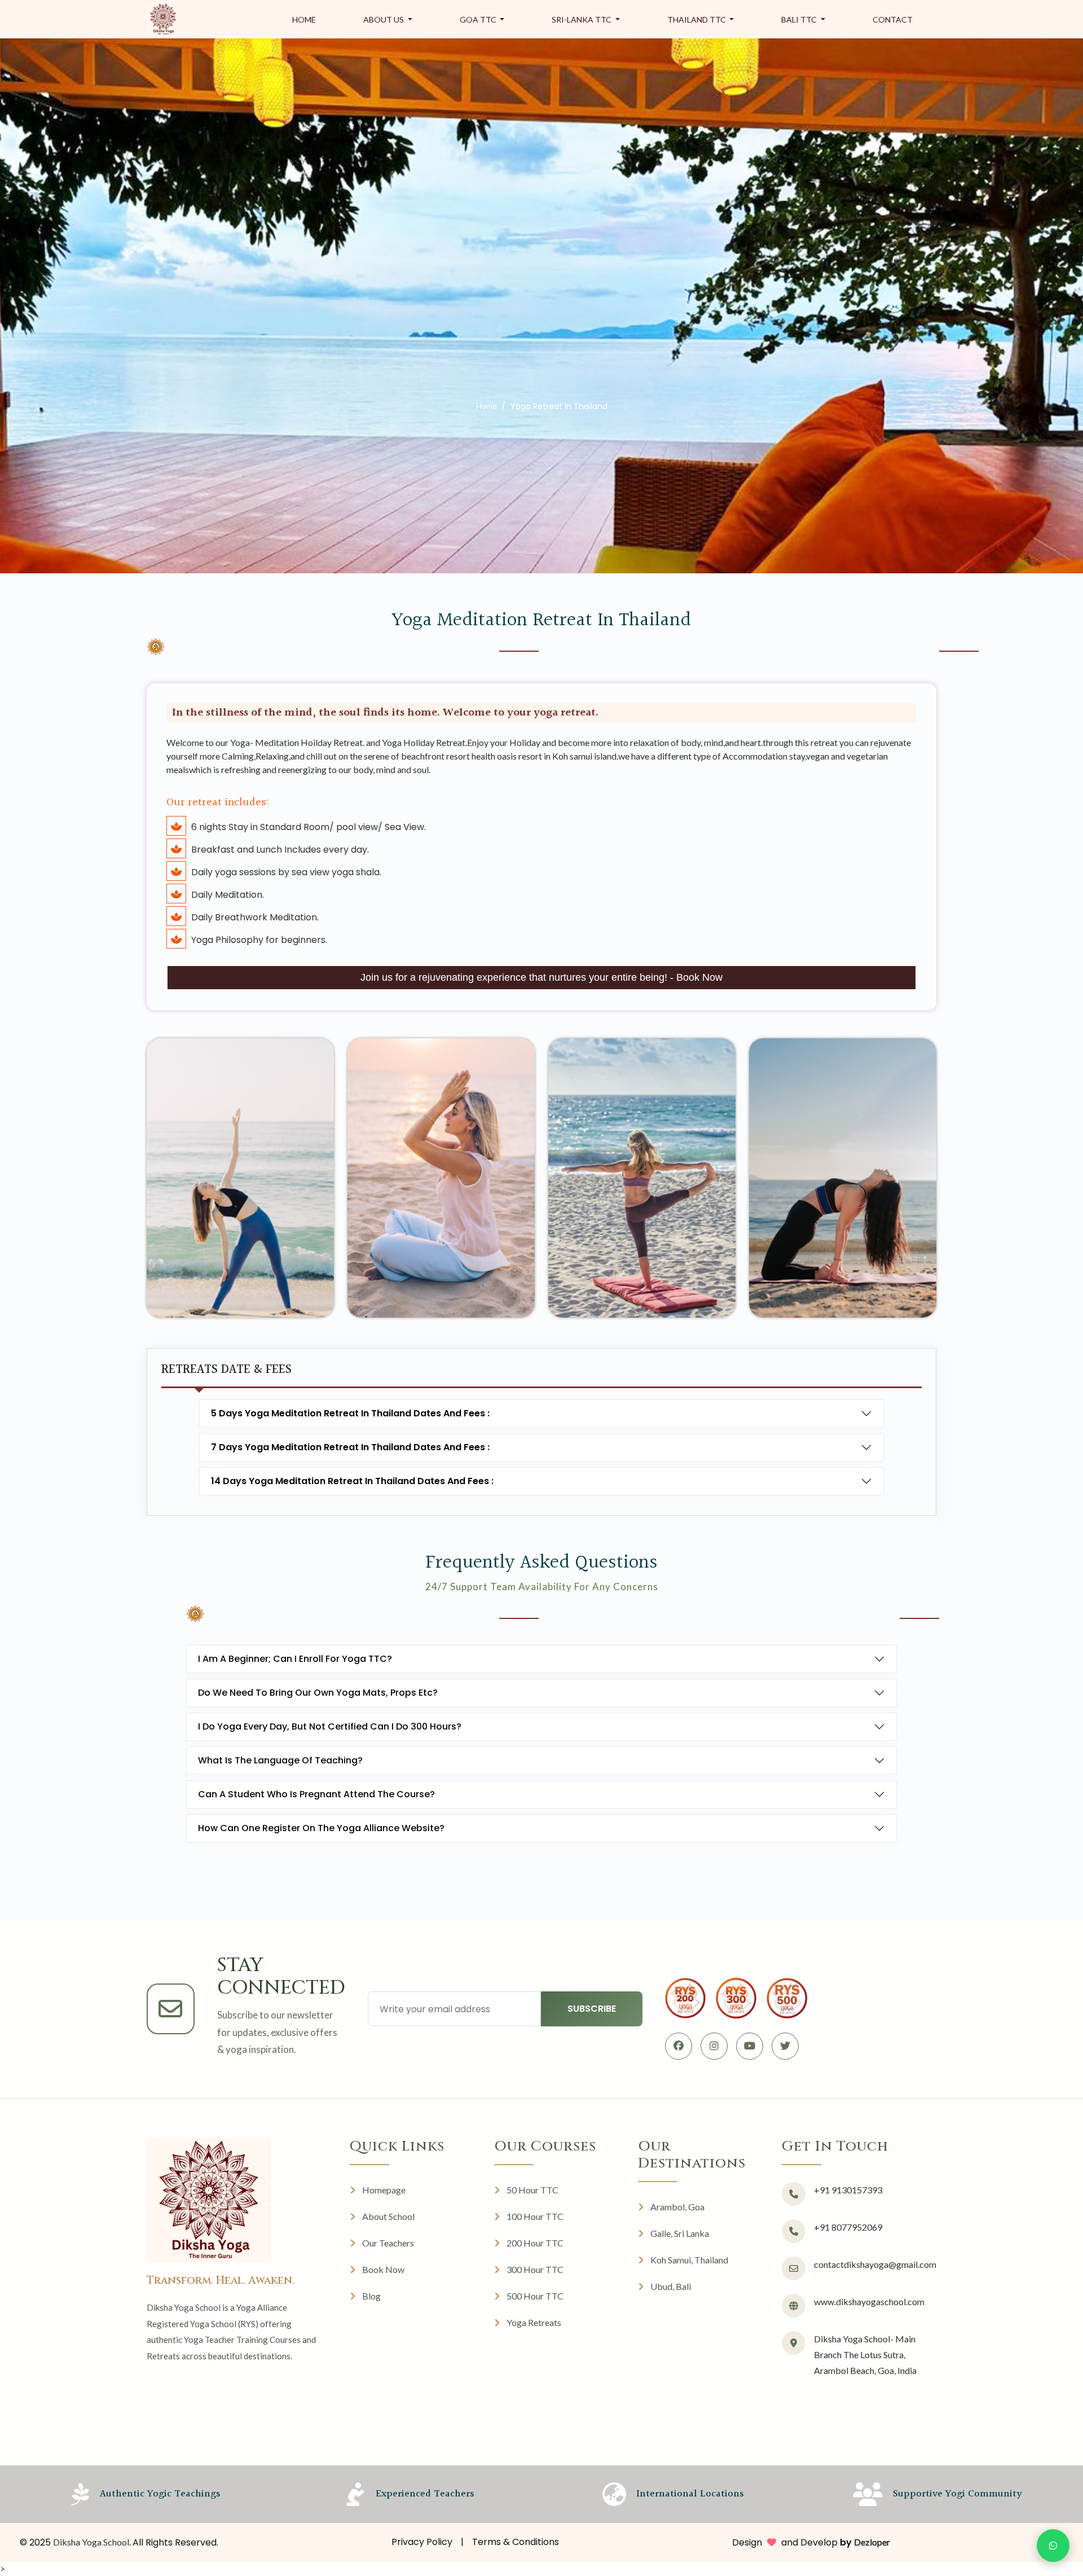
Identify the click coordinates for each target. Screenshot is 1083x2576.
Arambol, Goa (677, 2207)
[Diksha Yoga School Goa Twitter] (785, 2046)
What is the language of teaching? (280, 1760)
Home (304, 19)
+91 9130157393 (848, 2190)
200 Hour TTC (535, 2243)
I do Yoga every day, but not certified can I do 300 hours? (330, 1726)
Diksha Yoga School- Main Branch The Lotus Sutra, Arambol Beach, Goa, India (865, 2355)
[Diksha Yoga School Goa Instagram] (714, 2046)
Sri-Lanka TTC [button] (582, 19)
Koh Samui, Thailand (689, 2260)
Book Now (383, 2269)
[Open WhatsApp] (1053, 2546)
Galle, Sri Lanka (680, 2233)
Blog (371, 2296)
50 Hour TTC (532, 2190)
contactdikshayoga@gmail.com (875, 2264)
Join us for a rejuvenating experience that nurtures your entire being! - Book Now (541, 977)
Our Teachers (388, 2243)
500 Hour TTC (535, 2296)
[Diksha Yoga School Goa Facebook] (679, 2046)
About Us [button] (384, 19)
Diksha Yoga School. (93, 2542)
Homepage (384, 2190)
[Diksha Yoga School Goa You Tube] (750, 2046)
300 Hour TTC (535, 2269)
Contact (893, 19)
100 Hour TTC (535, 2216)
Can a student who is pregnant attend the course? (316, 1794)
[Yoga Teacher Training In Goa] (163, 19)
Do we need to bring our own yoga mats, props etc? (318, 1693)
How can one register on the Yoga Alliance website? (321, 1828)
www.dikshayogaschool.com (869, 2301)
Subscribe (592, 2009)
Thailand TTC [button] (697, 19)
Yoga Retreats (534, 2322)
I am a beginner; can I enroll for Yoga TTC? (295, 1659)
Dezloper (872, 2542)
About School (388, 2216)
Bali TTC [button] (800, 19)
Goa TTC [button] (479, 19)
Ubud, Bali (671, 2286)
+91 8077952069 (848, 2227)
